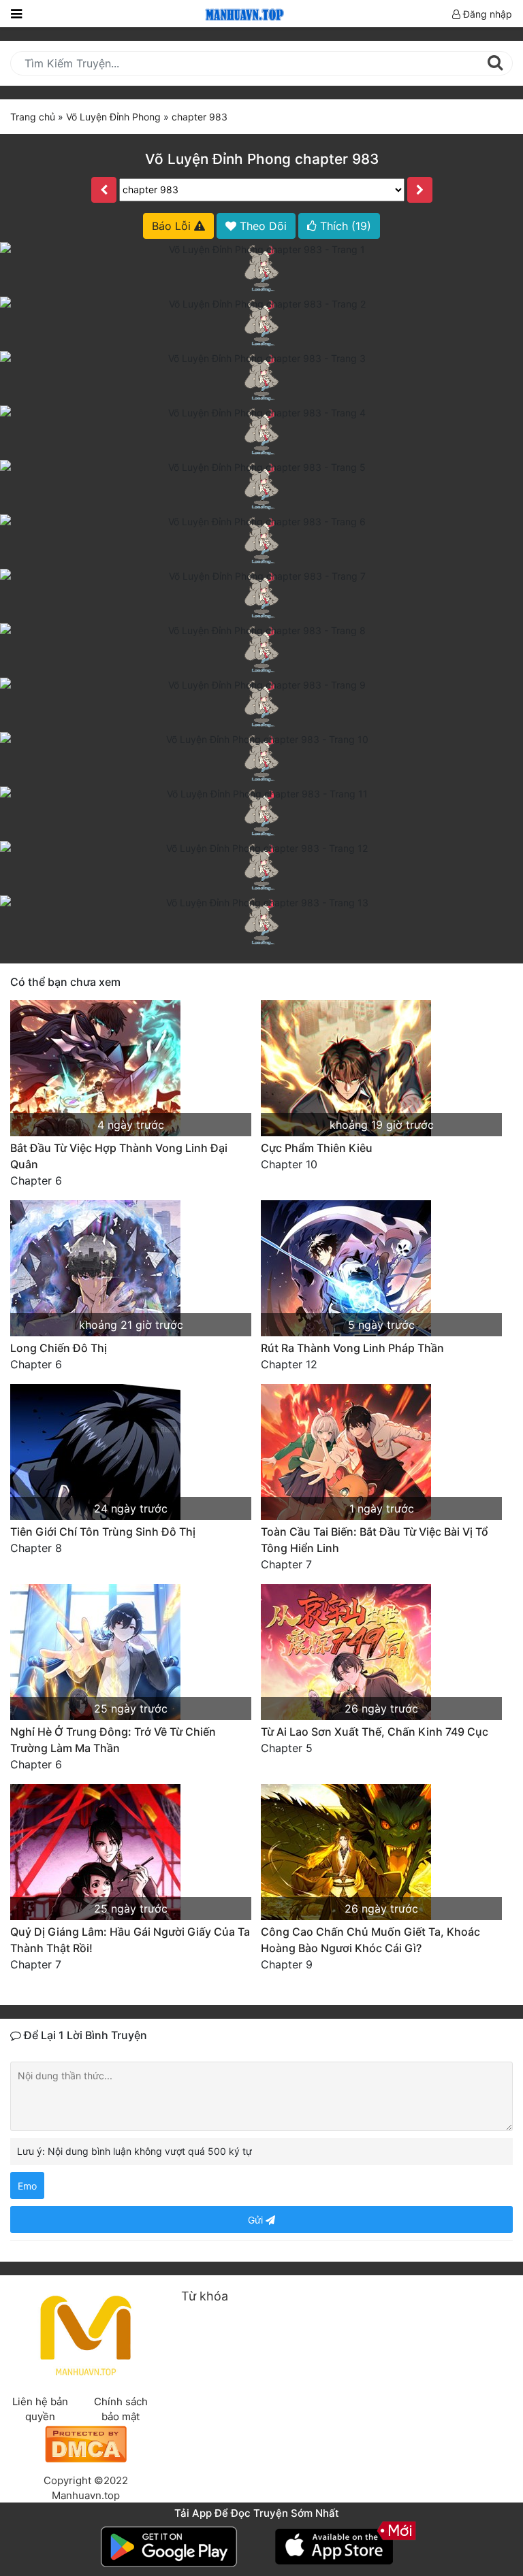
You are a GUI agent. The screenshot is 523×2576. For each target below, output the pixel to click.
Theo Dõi (261, 226)
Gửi (257, 2220)
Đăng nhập (486, 14)
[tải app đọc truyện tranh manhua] (242, 13)
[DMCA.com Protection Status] (86, 2443)
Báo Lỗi (173, 226)
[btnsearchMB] (495, 63)
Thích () (344, 226)
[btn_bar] (16, 14)
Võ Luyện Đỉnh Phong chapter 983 (262, 159)
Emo (27, 2186)
